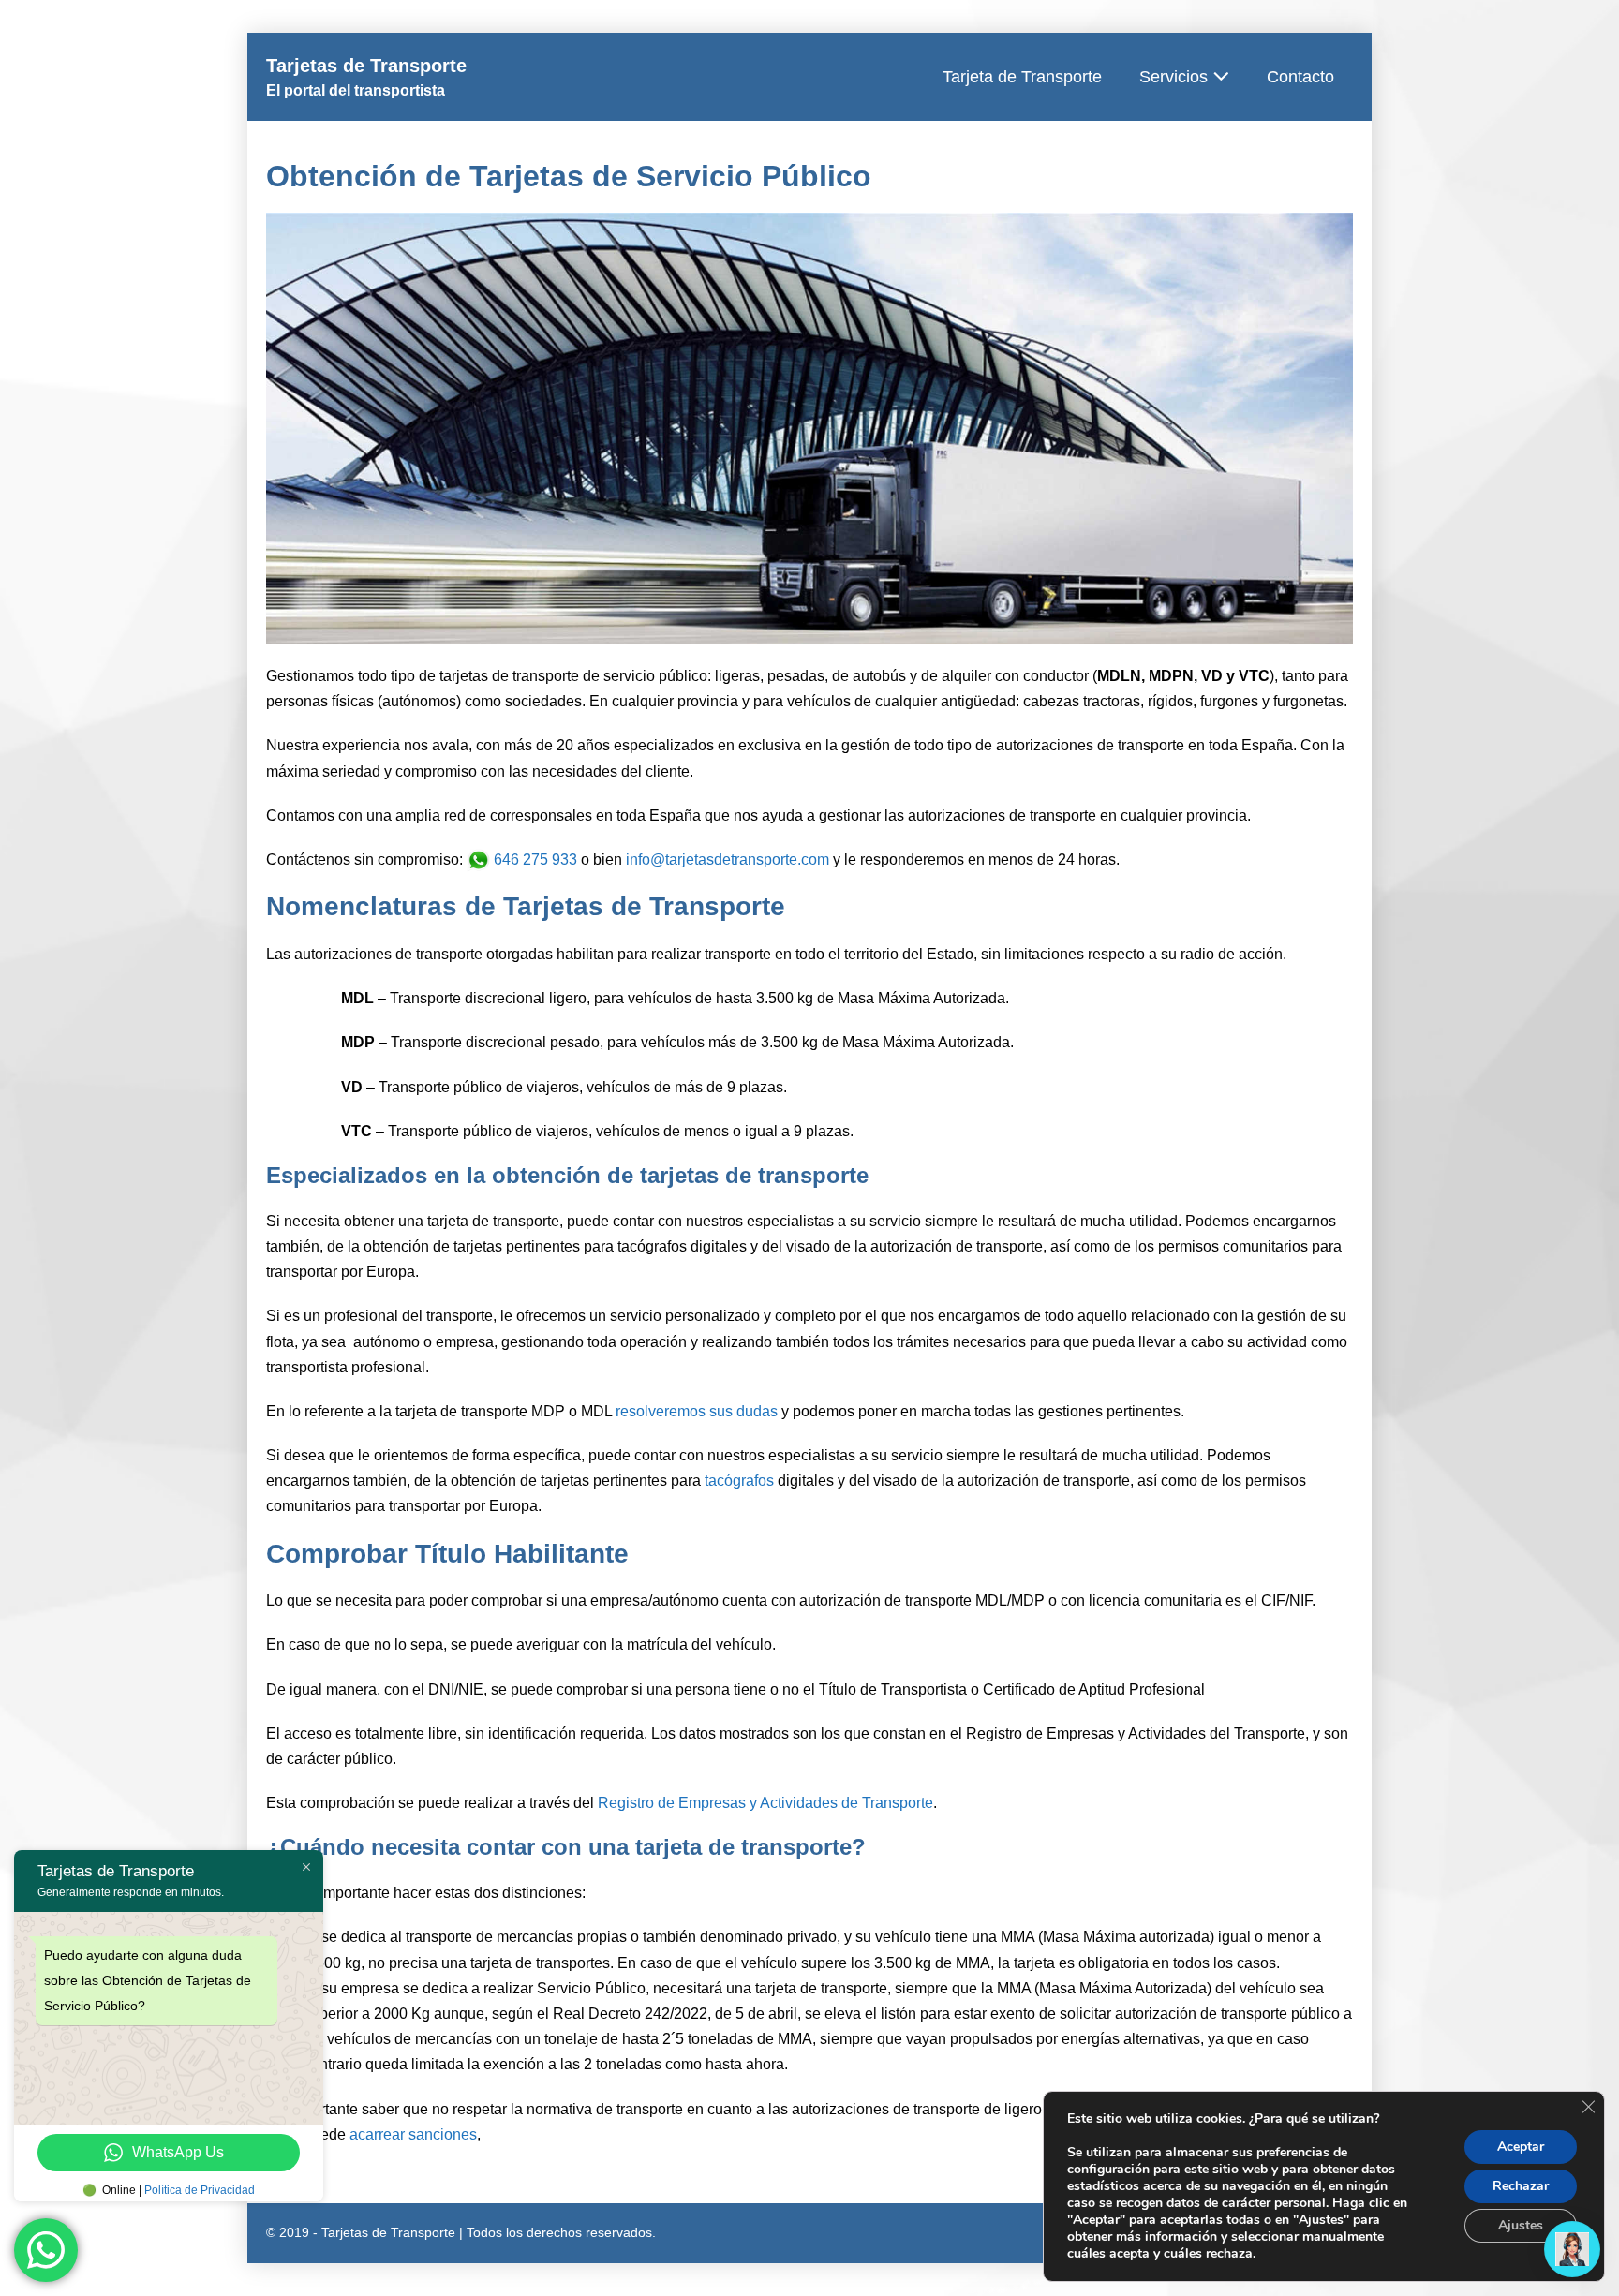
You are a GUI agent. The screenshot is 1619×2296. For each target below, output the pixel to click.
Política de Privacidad (200, 2190)
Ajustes (1521, 2225)
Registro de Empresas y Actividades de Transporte (765, 1803)
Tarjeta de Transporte (1022, 77)
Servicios (1176, 77)
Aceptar (1521, 2147)
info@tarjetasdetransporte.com (728, 859)
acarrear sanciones (413, 2134)
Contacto (1300, 77)
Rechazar (1521, 2186)
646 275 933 (534, 859)
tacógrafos (739, 1481)
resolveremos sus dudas (697, 1411)
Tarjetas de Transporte (366, 66)
